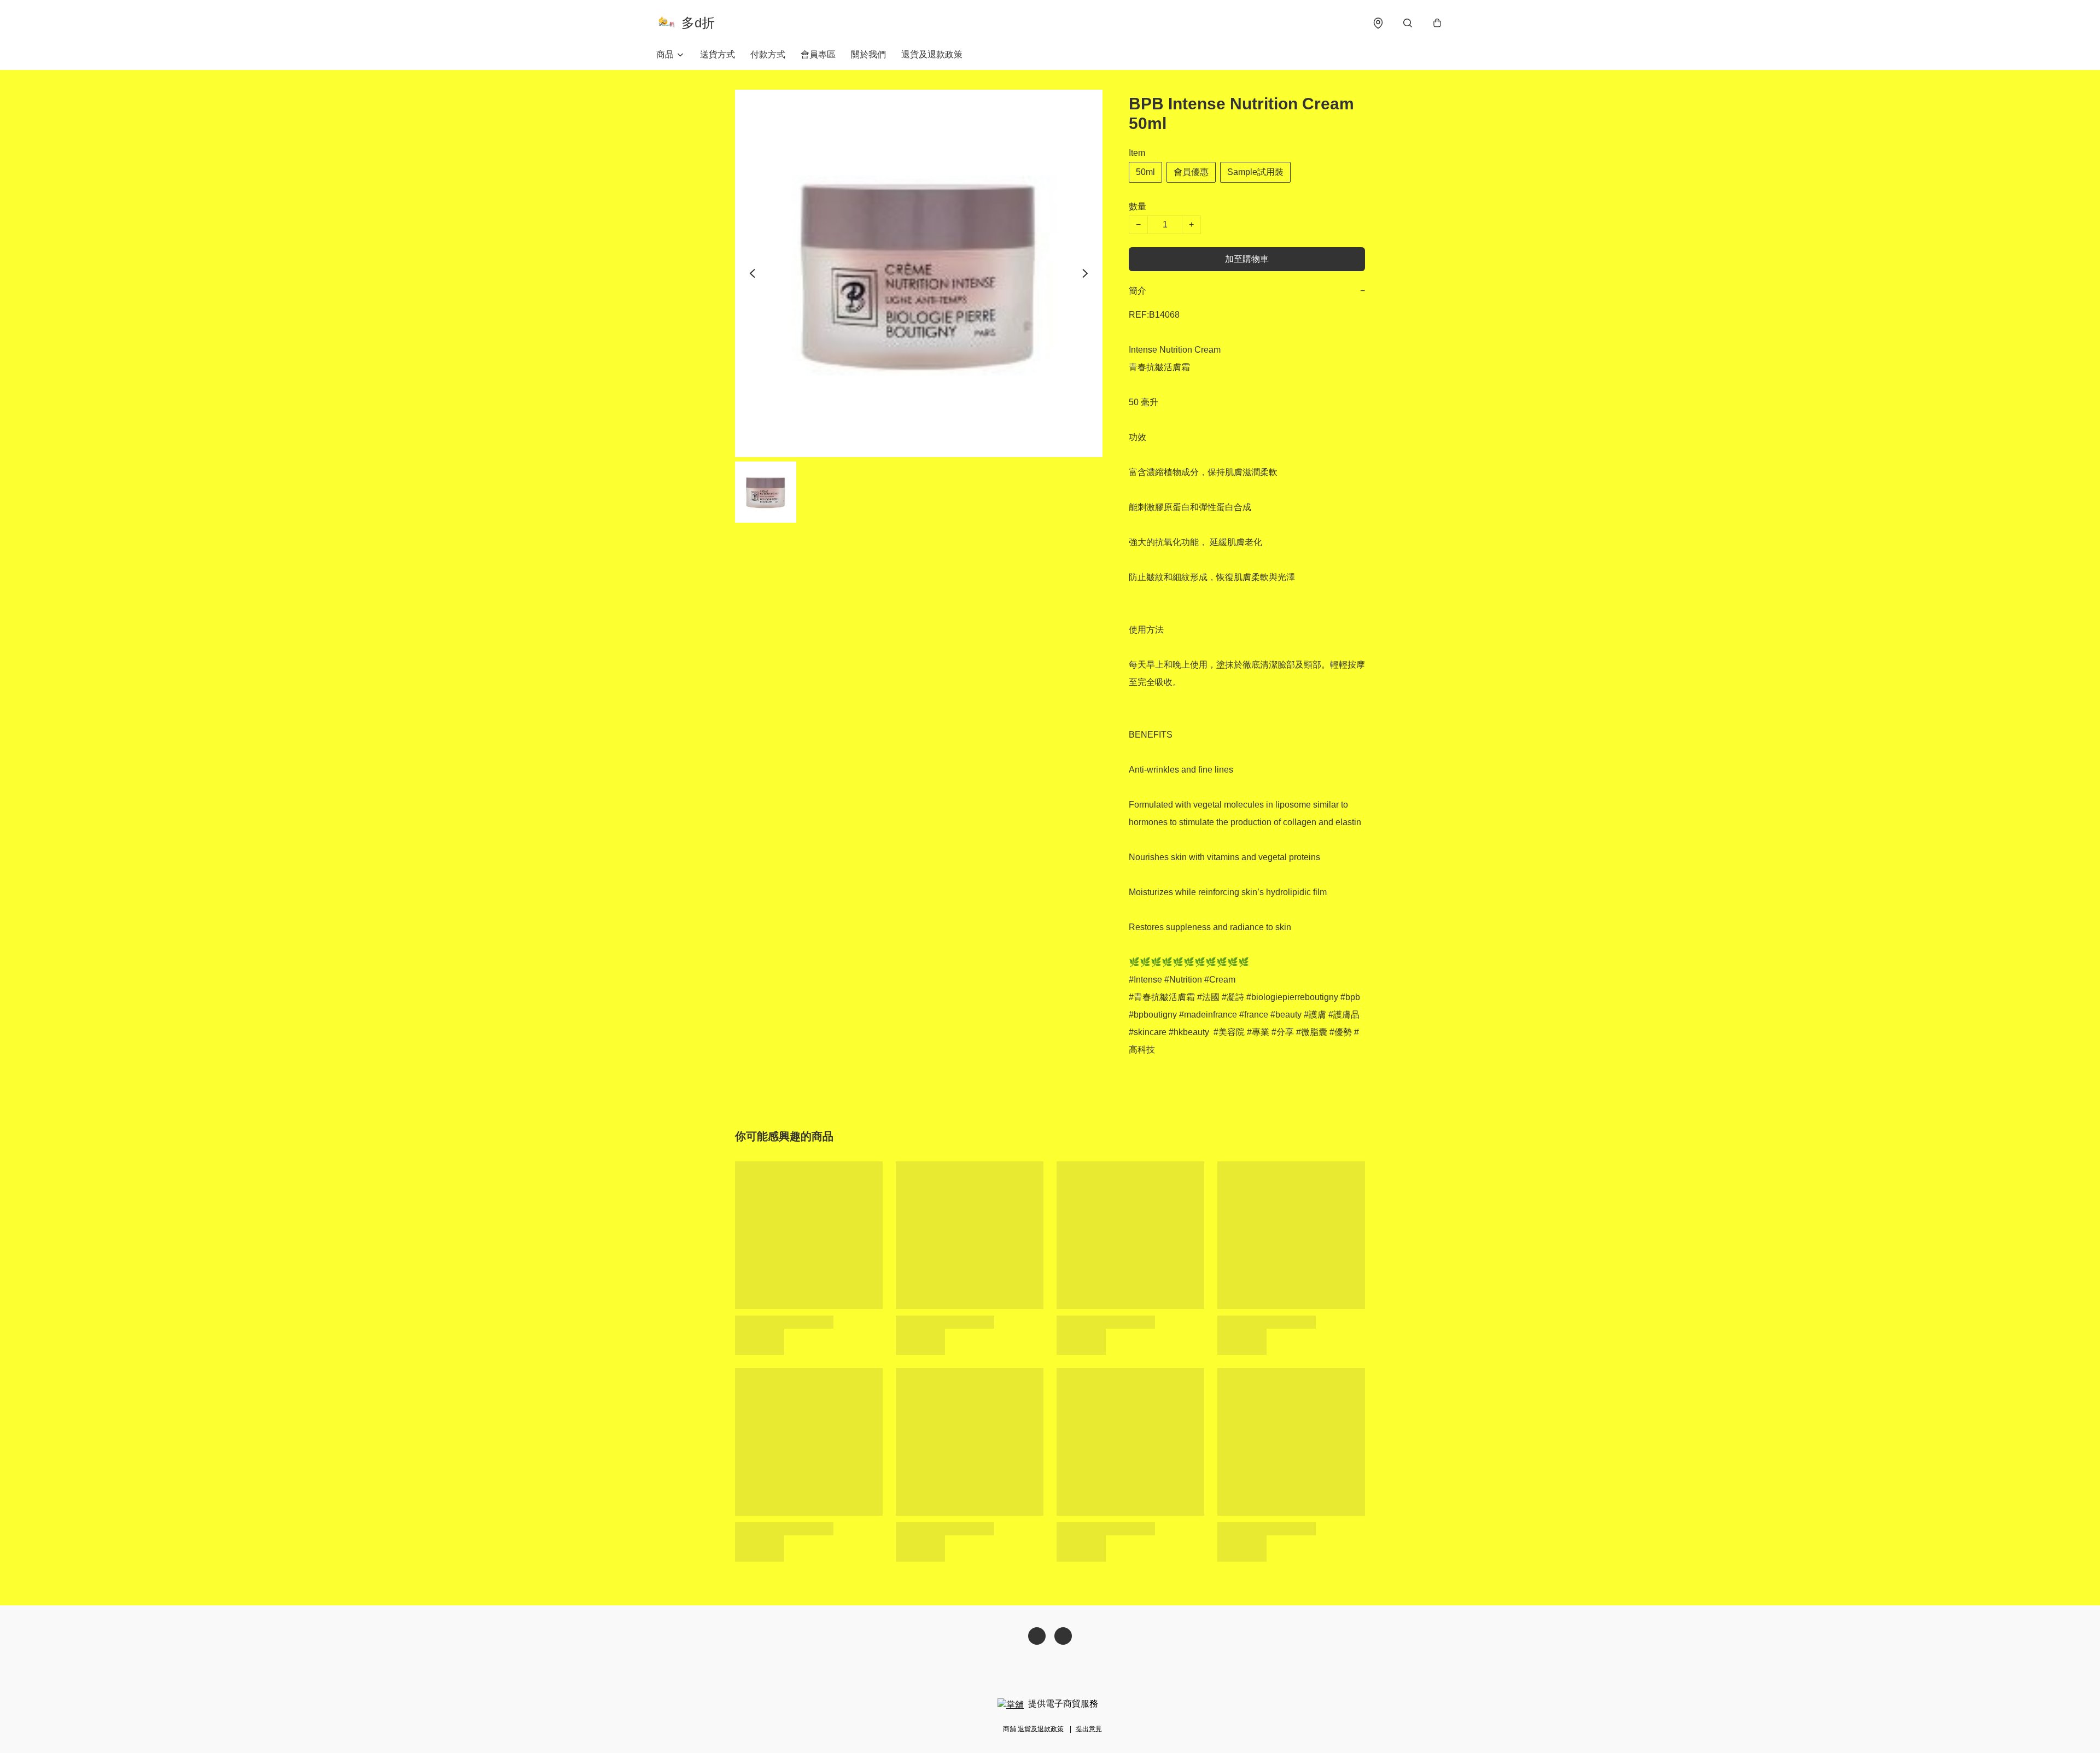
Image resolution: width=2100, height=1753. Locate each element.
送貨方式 (717, 54)
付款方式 (768, 54)
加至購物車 (1247, 259)
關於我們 (868, 54)
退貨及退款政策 (932, 54)
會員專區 (818, 54)
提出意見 (1089, 1729)
